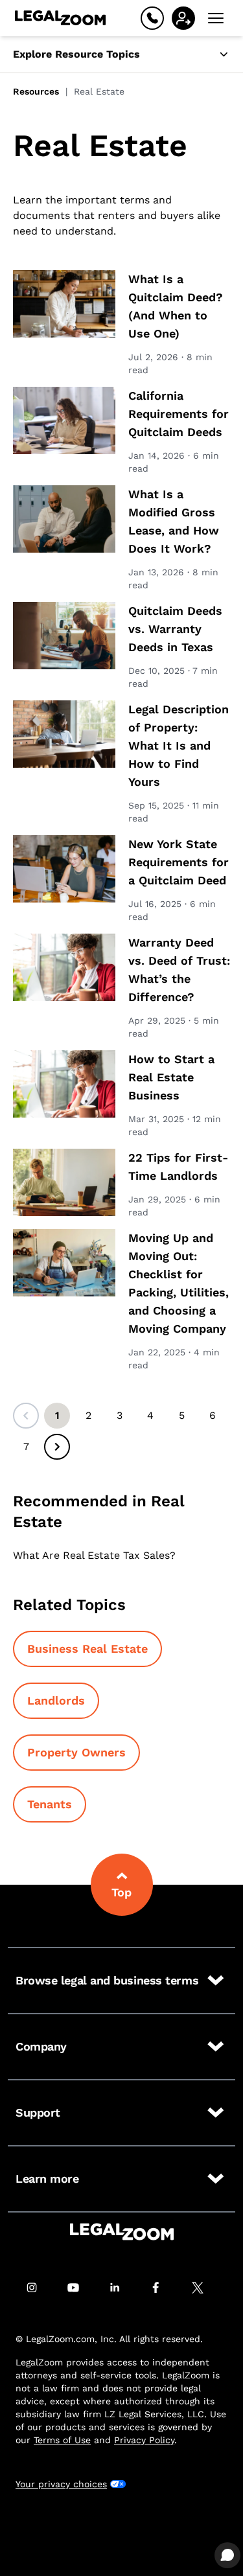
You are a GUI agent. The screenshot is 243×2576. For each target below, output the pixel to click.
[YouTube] (80, 2288)
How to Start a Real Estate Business (171, 1077)
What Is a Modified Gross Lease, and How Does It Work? (174, 521)
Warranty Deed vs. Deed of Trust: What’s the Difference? (179, 970)
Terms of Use (62, 2440)
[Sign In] (183, 18)
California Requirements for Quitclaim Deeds (179, 414)
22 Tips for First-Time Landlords (178, 1167)
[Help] (152, 18)
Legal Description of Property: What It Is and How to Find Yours (179, 745)
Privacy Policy (144, 2440)
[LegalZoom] (122, 2232)
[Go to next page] (57, 1447)
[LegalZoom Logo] (60, 18)
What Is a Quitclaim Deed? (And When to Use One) (176, 306)
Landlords (56, 1700)
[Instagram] (39, 2288)
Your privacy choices (61, 2484)
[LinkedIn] (122, 2288)
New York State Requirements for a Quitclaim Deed (179, 862)
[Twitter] (205, 2288)
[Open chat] (227, 2555)
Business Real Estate (87, 1649)
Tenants (50, 1804)
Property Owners (76, 1752)
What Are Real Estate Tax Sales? (94, 1555)
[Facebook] (163, 2288)
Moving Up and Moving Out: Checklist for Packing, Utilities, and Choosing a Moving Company (179, 1283)
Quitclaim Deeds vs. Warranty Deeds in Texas (175, 629)
